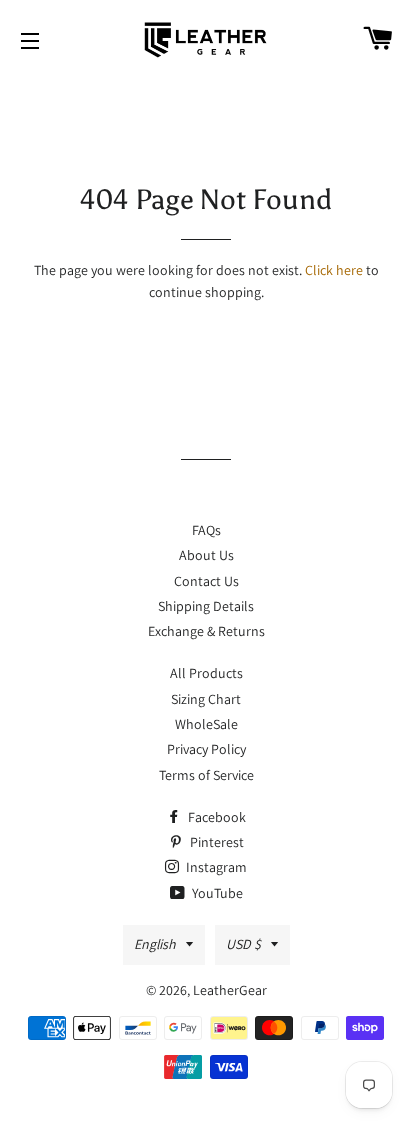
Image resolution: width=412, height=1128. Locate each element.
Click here (334, 270)
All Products (206, 673)
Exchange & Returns (206, 631)
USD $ (243, 944)
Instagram (215, 867)
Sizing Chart (206, 699)
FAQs (206, 530)
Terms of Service (206, 775)
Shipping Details (206, 606)
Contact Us (206, 581)
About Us (206, 555)
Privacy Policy (206, 749)
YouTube (216, 893)
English (155, 944)
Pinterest (215, 842)
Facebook (215, 817)
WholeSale (206, 724)
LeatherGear (230, 990)
